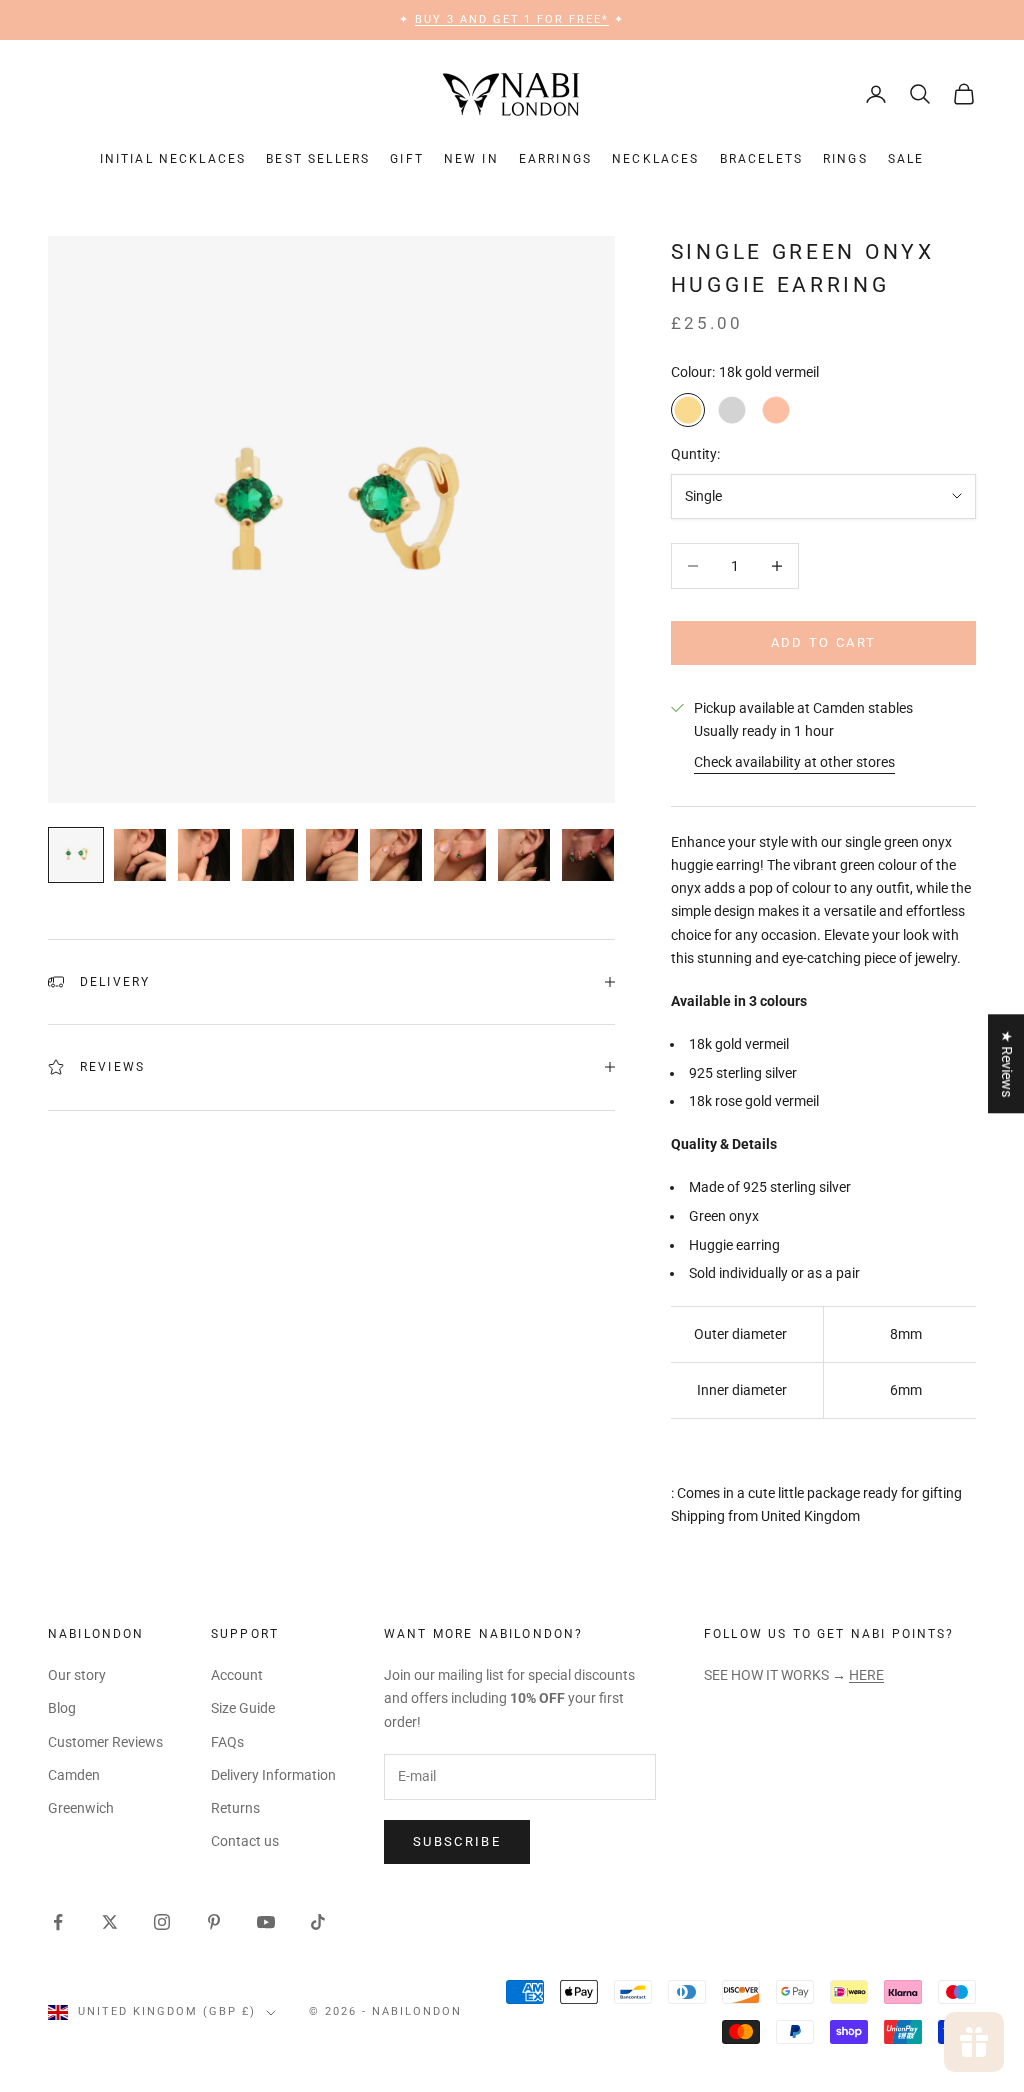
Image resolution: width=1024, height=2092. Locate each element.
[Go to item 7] (460, 855)
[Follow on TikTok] (318, 1922)
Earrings (555, 159)
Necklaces (655, 159)
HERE (866, 1675)
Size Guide (243, 1708)
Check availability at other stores (794, 762)
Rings (845, 159)
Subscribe (457, 1841)
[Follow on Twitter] (110, 1922)
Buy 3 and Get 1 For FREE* (512, 19)
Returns (235, 1808)
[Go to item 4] (268, 855)
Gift (407, 159)
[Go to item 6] (396, 855)
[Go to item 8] (524, 855)
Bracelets (761, 159)
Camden (74, 1775)
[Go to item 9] (588, 855)
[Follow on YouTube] (266, 1922)
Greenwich (81, 1808)
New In (471, 159)
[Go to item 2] (140, 855)
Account (237, 1675)
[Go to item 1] (76, 855)
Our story (77, 1675)
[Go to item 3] (204, 855)
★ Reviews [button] (1007, 1063)
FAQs (227, 1742)
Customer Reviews (105, 1742)
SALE (906, 159)
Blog (62, 1708)
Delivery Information (273, 1775)
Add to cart (824, 642)
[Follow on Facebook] (58, 1922)
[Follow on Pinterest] (214, 1922)
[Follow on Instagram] (162, 1922)
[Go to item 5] (332, 855)
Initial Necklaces (173, 159)
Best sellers (318, 159)
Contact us (245, 1841)
